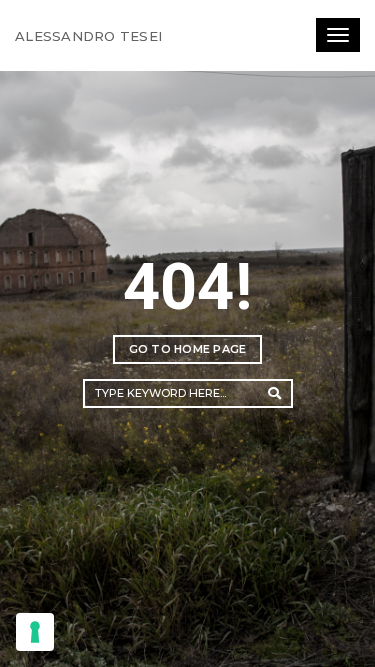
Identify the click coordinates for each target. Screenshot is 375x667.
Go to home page (188, 349)
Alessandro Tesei (88, 36)
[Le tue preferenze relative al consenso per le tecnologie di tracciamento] (35, 632)
